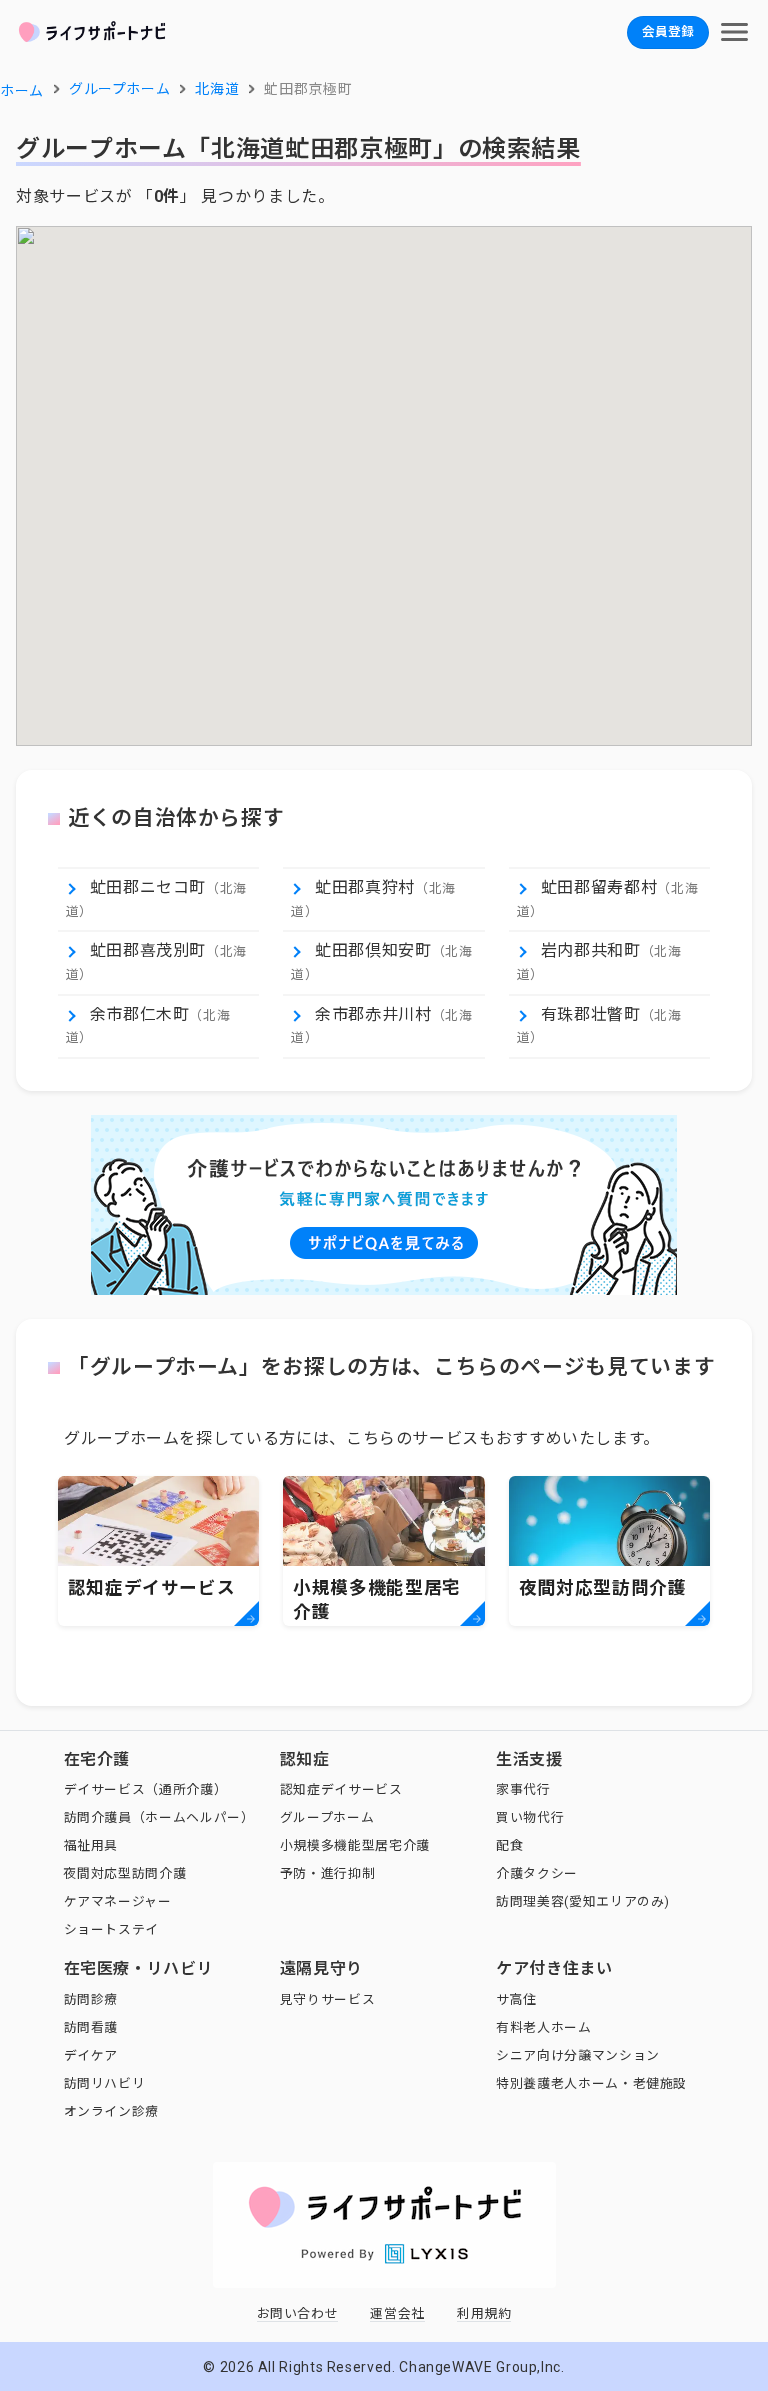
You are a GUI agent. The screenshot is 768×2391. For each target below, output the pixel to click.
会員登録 (668, 31)
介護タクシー (537, 1873)
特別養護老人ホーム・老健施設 (591, 2083)
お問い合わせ (298, 2313)
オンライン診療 (111, 2111)
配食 (509, 1845)
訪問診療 (91, 1999)
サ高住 (516, 1999)
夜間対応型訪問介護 (125, 1873)
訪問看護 (91, 2027)
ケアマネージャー (118, 1901)
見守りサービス (327, 1999)
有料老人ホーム (543, 2027)
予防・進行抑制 (327, 1873)
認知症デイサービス (341, 1789)
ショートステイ (111, 1929)
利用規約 (484, 2313)
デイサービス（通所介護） (146, 1789)
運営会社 (397, 2313)
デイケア (91, 2055)
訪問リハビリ (105, 2083)
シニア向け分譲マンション (578, 2055)
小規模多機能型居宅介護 (355, 1845)
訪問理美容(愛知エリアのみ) (583, 1901)
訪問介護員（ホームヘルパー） (159, 1817)
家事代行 (523, 1789)
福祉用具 (91, 1845)
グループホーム (327, 1817)
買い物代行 (530, 1817)
